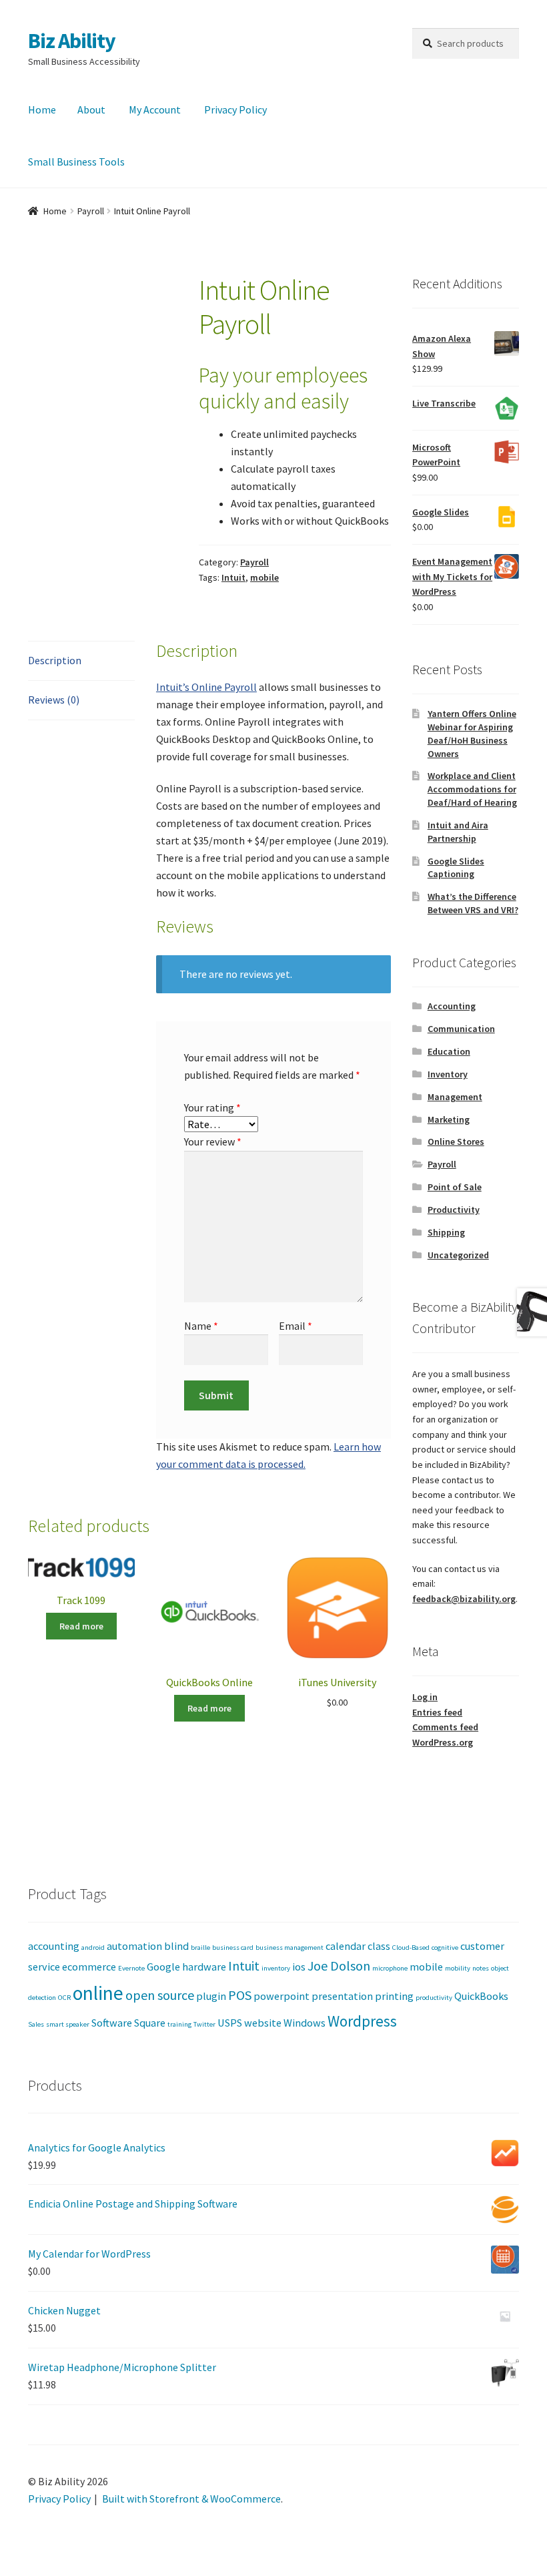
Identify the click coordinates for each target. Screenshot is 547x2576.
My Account (155, 109)
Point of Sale (455, 1187)
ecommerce (89, 1967)
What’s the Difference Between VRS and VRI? (473, 903)
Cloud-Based (411, 1948)
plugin (211, 1996)
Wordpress (362, 2021)
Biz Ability (72, 41)
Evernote (131, 1968)
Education (449, 1051)
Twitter (204, 2024)
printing (394, 1996)
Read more (81, 1626)
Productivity (454, 1210)
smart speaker (68, 2024)
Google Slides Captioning (456, 868)
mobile (264, 577)
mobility (458, 1968)
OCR (64, 1998)
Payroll (91, 211)
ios (299, 1967)
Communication (461, 1029)
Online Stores (456, 1141)
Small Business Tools (76, 162)
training (179, 2024)
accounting (54, 1946)
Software (112, 2023)
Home (42, 109)
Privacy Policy (235, 109)
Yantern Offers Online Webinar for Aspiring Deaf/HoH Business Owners (472, 733)
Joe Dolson (339, 1966)
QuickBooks (481, 1996)
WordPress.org (443, 1742)
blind (176, 1946)
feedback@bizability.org (464, 1599)
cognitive (445, 1948)
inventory (276, 1968)
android (93, 1948)
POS (240, 1995)
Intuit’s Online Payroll (206, 687)
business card (233, 1948)
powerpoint (282, 1996)
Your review (213, 1141)
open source (160, 1995)
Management (455, 1097)
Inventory (448, 1074)
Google (163, 1967)
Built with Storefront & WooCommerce (191, 2499)
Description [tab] (55, 660)
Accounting (452, 1006)
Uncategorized (458, 1255)
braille (200, 1948)
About (91, 109)
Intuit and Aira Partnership (458, 832)
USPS (230, 2023)
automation (134, 1946)
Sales (36, 2024)
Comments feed (445, 1727)
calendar (346, 1946)
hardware (204, 1967)
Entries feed (437, 1712)
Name (201, 1326)
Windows (305, 2023)
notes (481, 1968)
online (98, 1993)
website (263, 2023)
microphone (390, 1968)
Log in (425, 1697)
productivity (434, 1998)
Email (296, 1326)
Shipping (446, 1232)
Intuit (233, 577)
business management (290, 1948)
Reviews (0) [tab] (54, 700)
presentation (342, 1996)
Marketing (449, 1119)
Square (150, 2023)
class (379, 1946)
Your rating (212, 1107)
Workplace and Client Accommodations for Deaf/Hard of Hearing (472, 789)
